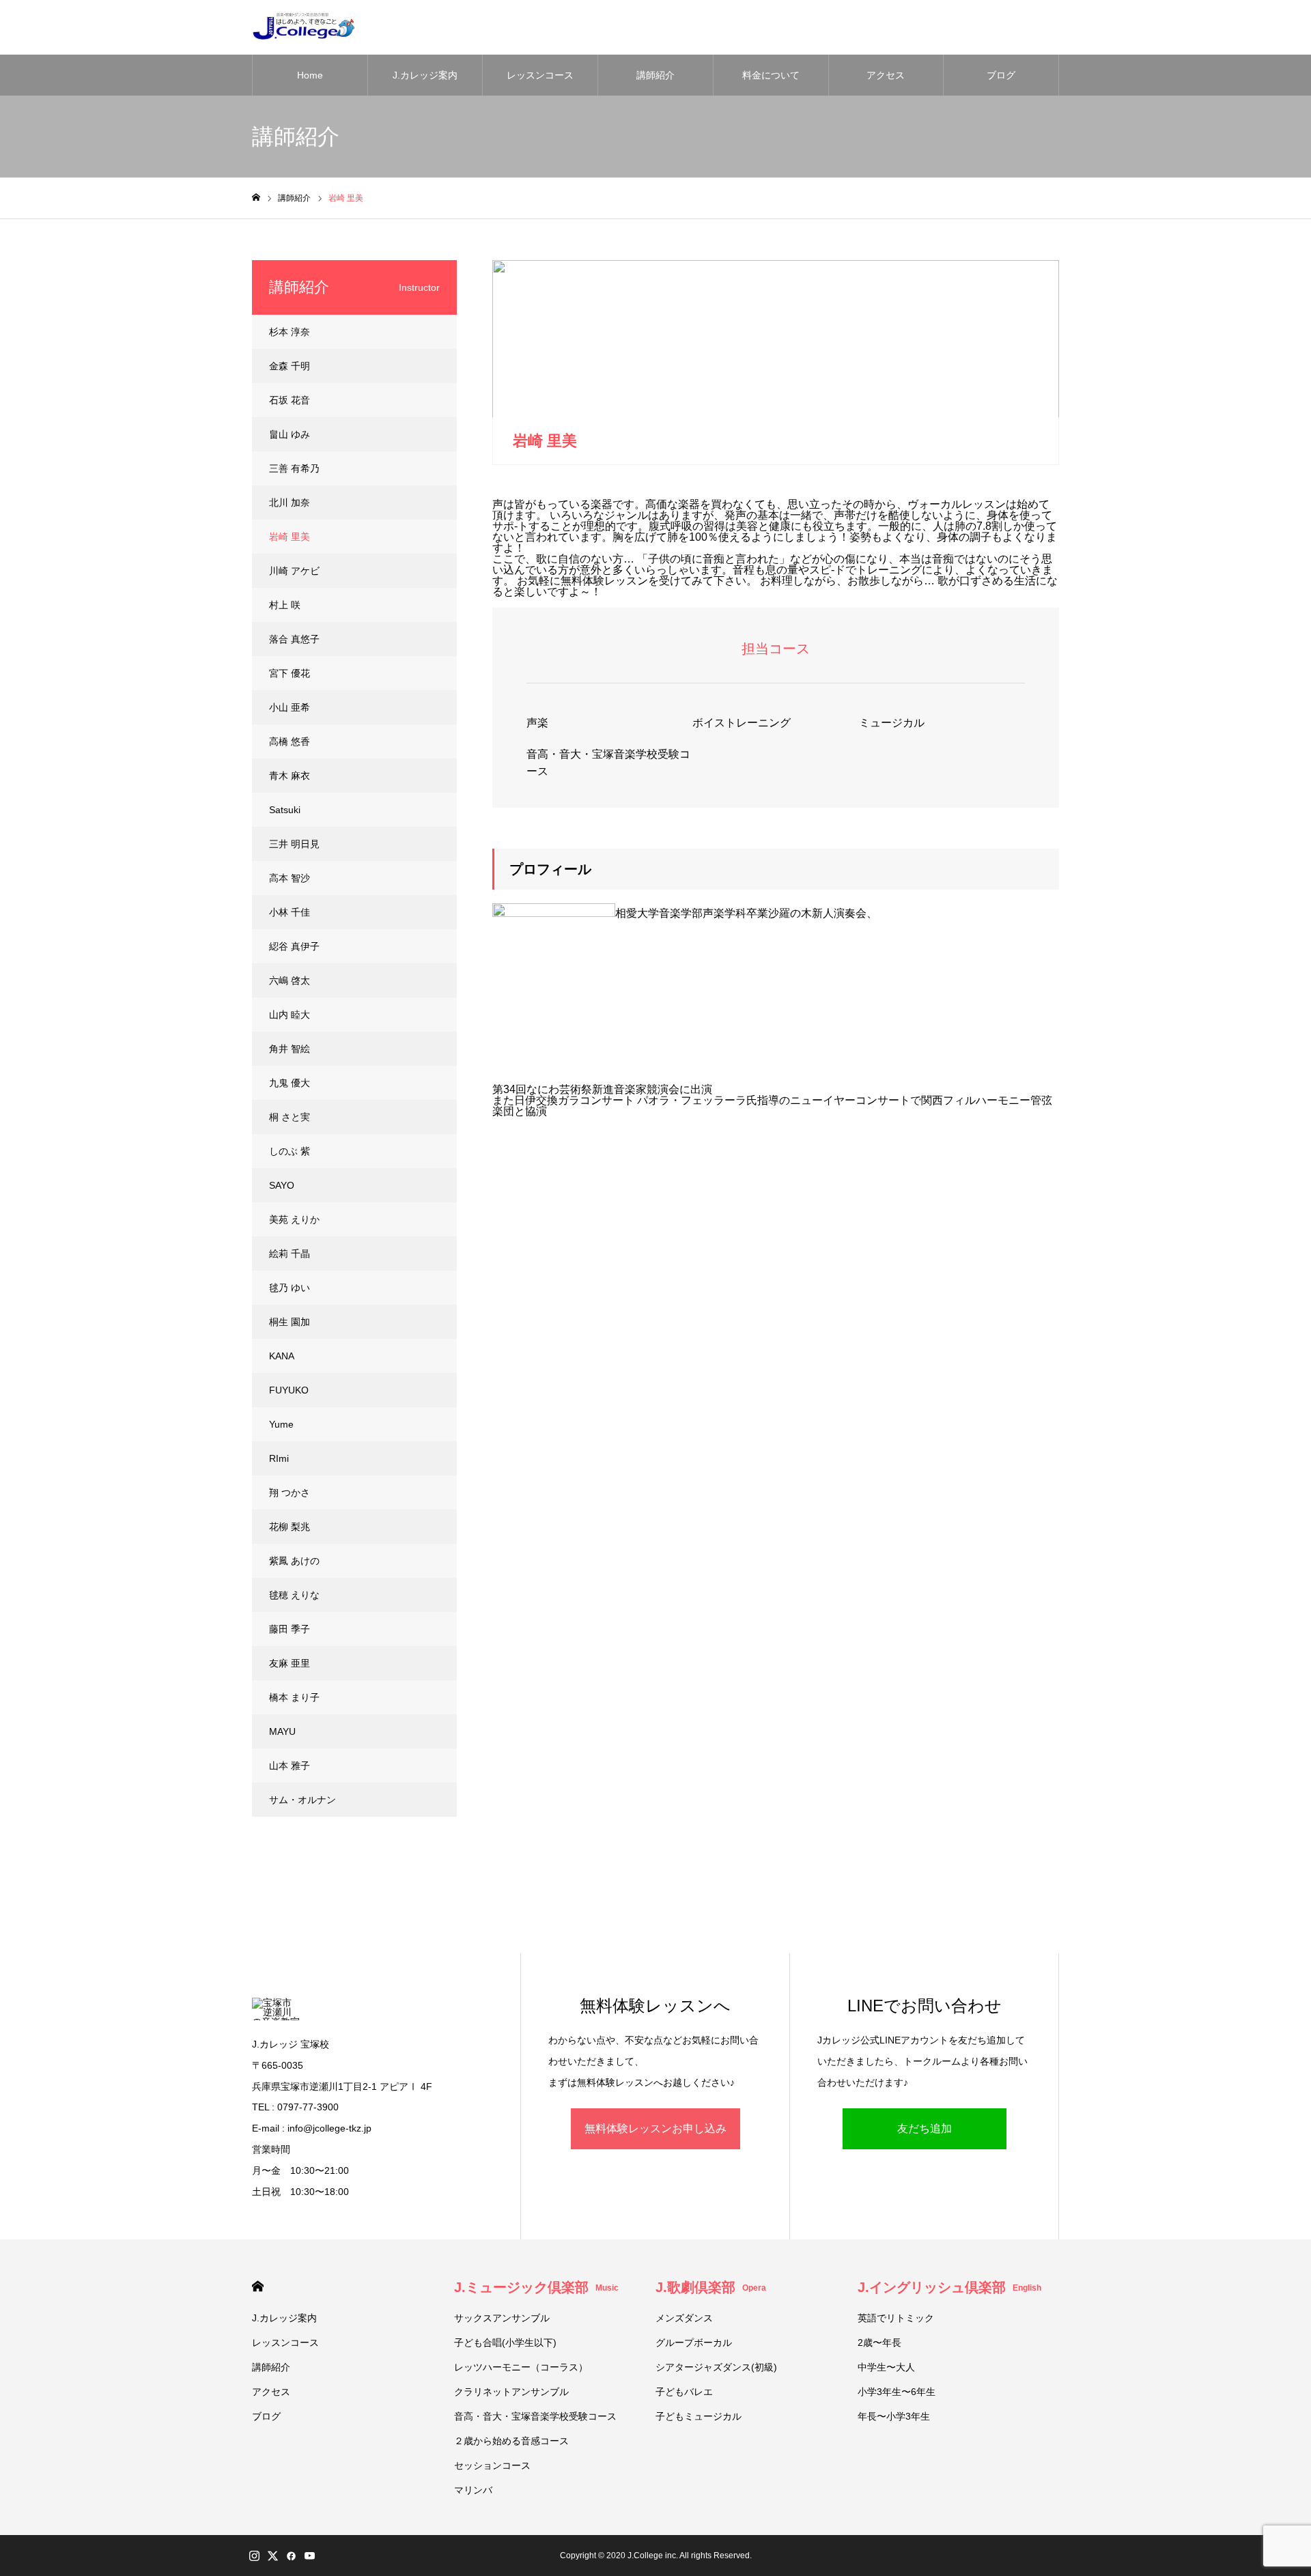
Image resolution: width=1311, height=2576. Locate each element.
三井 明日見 (294, 844)
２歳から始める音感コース (511, 2441)
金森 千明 (290, 366)
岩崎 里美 (290, 537)
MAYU (282, 1731)
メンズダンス (684, 2318)
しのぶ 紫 (290, 1151)
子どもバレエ (684, 2392)
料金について (771, 75)
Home (310, 75)
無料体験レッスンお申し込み (655, 2128)
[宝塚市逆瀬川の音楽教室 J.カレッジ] (303, 27)
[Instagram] (254, 2556)
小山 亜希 (290, 707)
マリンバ (473, 2490)
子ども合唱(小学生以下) (505, 2343)
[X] (272, 2556)
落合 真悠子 (294, 639)
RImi (279, 1458)
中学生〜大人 (886, 2367)
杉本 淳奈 (290, 332)
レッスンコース (540, 75)
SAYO (282, 1185)
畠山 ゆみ (290, 434)
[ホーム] (256, 198)
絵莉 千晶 (290, 1254)
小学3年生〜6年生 (897, 2392)
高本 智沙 (290, 878)
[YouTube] (309, 2556)
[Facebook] (291, 2556)
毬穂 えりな (294, 1595)
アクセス (886, 75)
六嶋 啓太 (290, 980)
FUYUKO (289, 1390)
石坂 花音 (290, 400)
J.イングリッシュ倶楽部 (949, 2287)
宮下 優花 (290, 673)
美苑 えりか (294, 1219)
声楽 (537, 723)
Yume (281, 1424)
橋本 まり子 (294, 1697)
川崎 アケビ (294, 571)
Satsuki (285, 810)
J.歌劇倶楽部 (711, 2287)
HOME (258, 2286)
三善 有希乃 (294, 468)
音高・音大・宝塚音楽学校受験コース (608, 763)
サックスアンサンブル (502, 2318)
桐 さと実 (290, 1117)
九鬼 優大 (290, 1083)
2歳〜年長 (879, 2343)
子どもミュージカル (699, 2416)
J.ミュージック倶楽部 (536, 2287)
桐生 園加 (290, 1322)
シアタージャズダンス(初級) (716, 2367)
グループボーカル (694, 2343)
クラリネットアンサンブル (511, 2392)
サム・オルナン (302, 1800)
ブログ (1001, 75)
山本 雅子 (290, 1766)
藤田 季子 (290, 1629)
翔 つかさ (290, 1492)
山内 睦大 (290, 1015)
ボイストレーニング (742, 723)
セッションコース (492, 2465)
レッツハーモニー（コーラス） (521, 2367)
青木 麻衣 (290, 776)
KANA (282, 1356)
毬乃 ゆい (290, 1288)
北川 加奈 (290, 503)
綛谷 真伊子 (294, 946)
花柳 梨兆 (290, 1527)
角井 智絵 (290, 1049)
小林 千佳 (290, 912)
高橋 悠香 (290, 741)
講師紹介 (655, 75)
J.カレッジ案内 (425, 75)
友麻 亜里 (290, 1663)
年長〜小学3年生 (894, 2416)
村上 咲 (285, 605)
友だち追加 (925, 2128)
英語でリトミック (896, 2318)
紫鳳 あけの (294, 1561)
